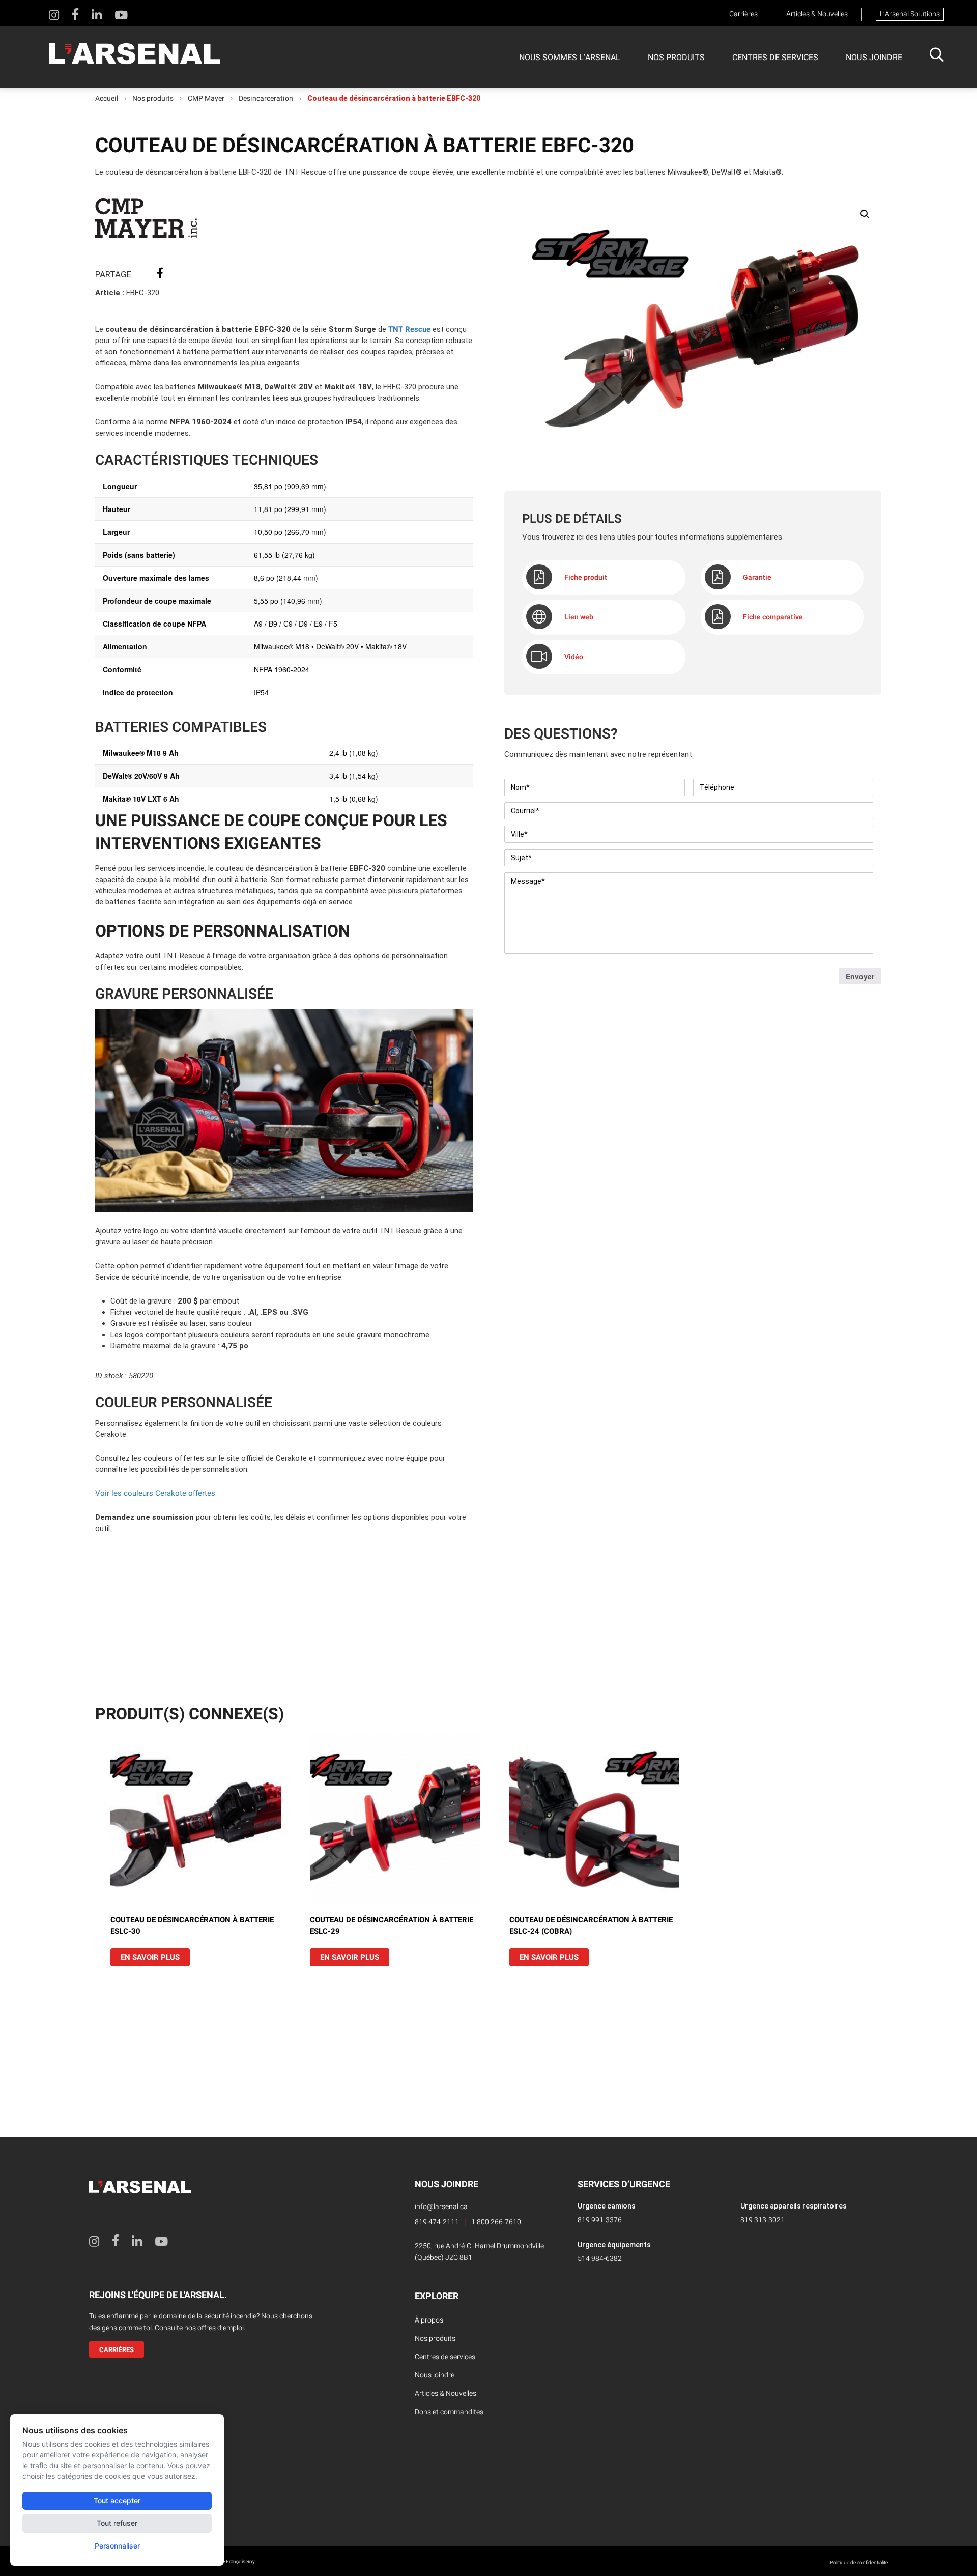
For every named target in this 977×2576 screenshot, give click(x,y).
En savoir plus (150, 1957)
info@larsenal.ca (441, 2207)
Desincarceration (266, 99)
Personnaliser (117, 2546)
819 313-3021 (763, 2220)
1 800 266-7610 (496, 2222)
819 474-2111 (437, 2222)
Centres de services (775, 58)
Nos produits (676, 58)
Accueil (107, 99)
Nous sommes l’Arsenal (570, 58)
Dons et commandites (449, 2412)
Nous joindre (874, 58)
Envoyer (860, 976)
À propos (429, 2320)
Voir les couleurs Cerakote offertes (155, 1493)
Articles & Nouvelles (817, 14)
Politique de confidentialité (859, 2563)
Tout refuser (117, 2523)
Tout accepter (117, 2500)
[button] (865, 214)
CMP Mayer (206, 99)
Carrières (743, 14)
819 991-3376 (600, 2220)
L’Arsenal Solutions (910, 14)
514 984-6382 (600, 2259)
